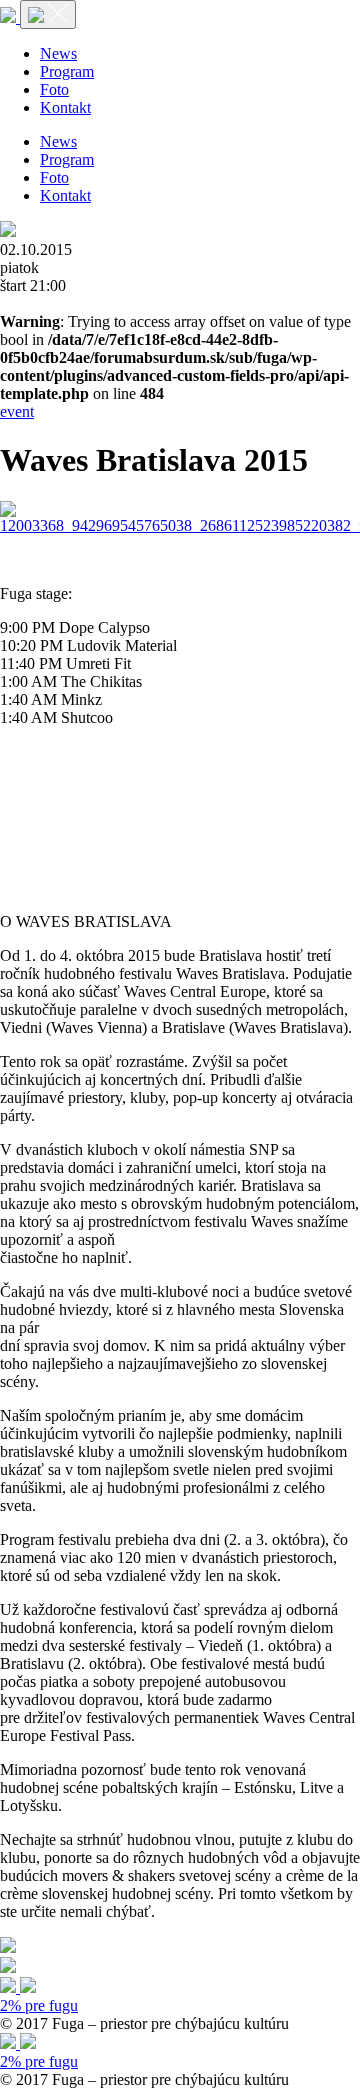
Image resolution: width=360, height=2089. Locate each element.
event (17, 411)
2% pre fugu (39, 2005)
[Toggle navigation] (48, 14)
